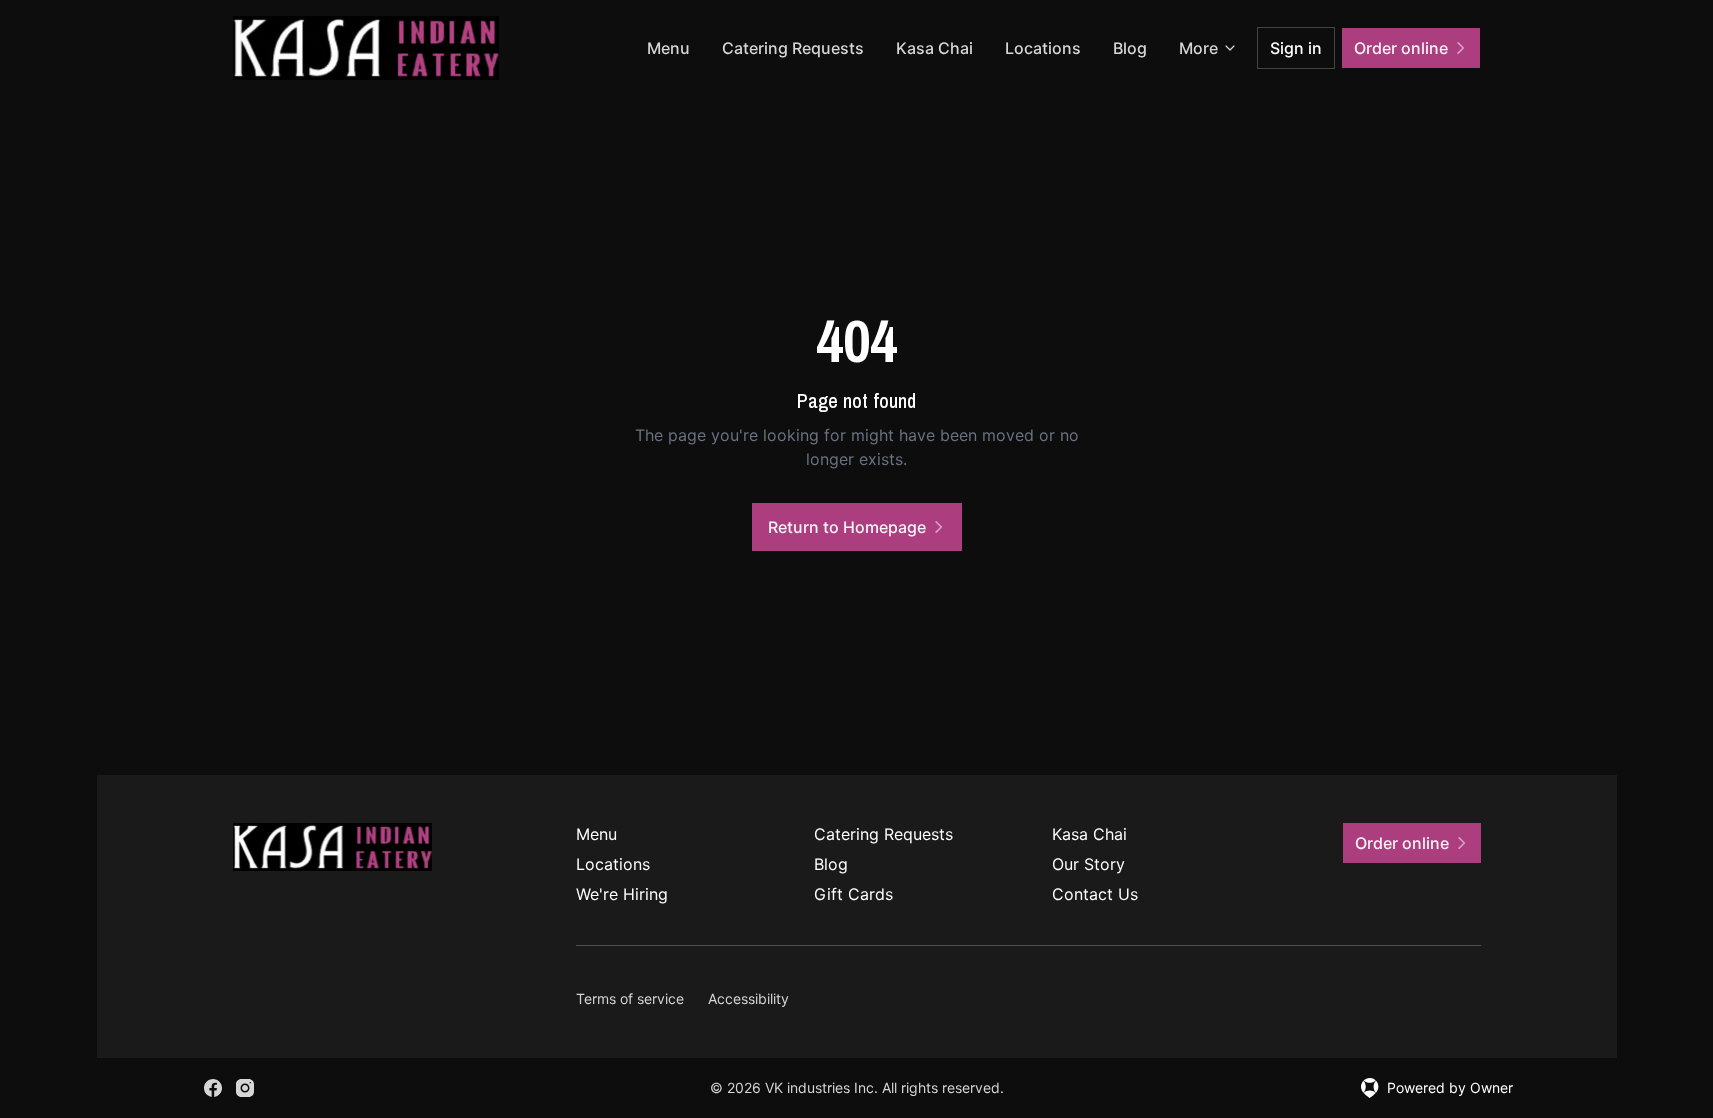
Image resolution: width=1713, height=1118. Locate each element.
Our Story (1088, 864)
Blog (1130, 48)
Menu (668, 48)
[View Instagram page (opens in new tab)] (245, 1088)
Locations (1043, 48)
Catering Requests (793, 48)
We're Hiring (622, 894)
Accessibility (748, 998)
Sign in (1296, 48)
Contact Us (1095, 894)
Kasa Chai (934, 48)
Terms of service (630, 998)
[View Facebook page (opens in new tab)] (213, 1088)
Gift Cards (853, 894)
